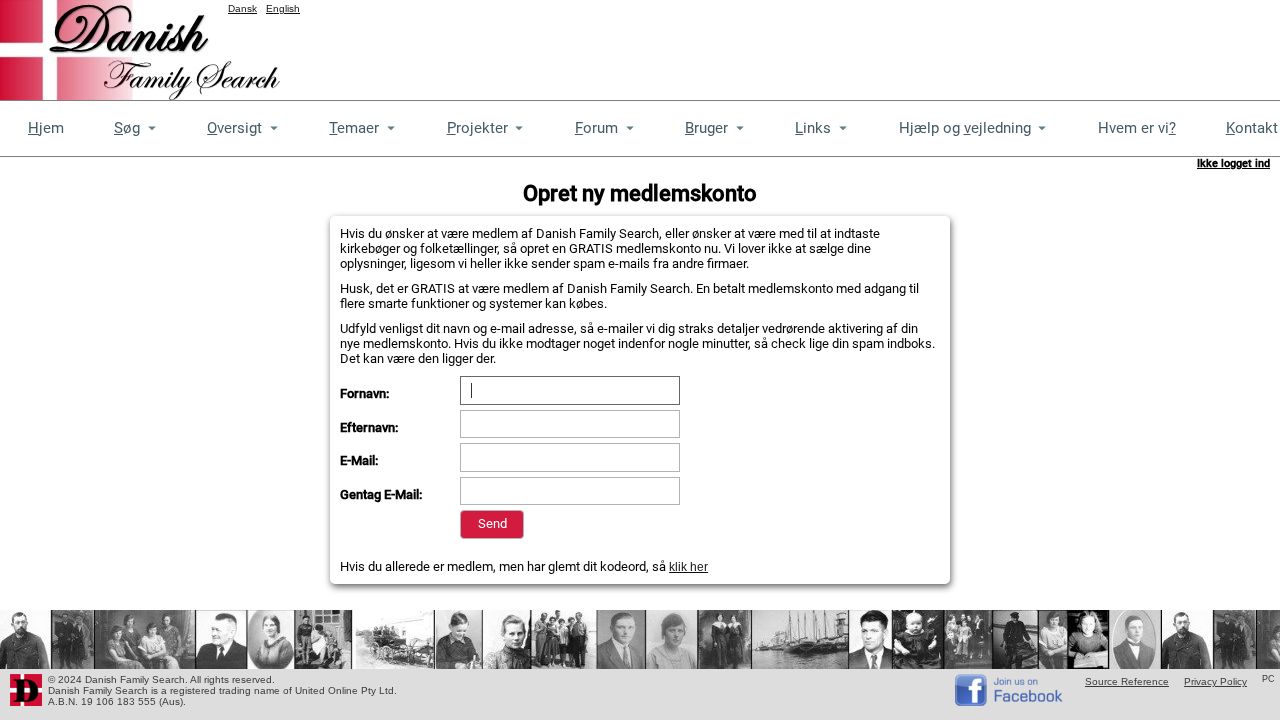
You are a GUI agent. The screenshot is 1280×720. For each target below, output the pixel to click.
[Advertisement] (916, 45)
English (283, 8)
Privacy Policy (1215, 681)
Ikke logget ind (1233, 163)
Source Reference (1127, 681)
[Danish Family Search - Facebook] (1010, 701)
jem (46, 128)
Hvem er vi (1137, 128)
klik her (688, 567)
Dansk (242, 8)
